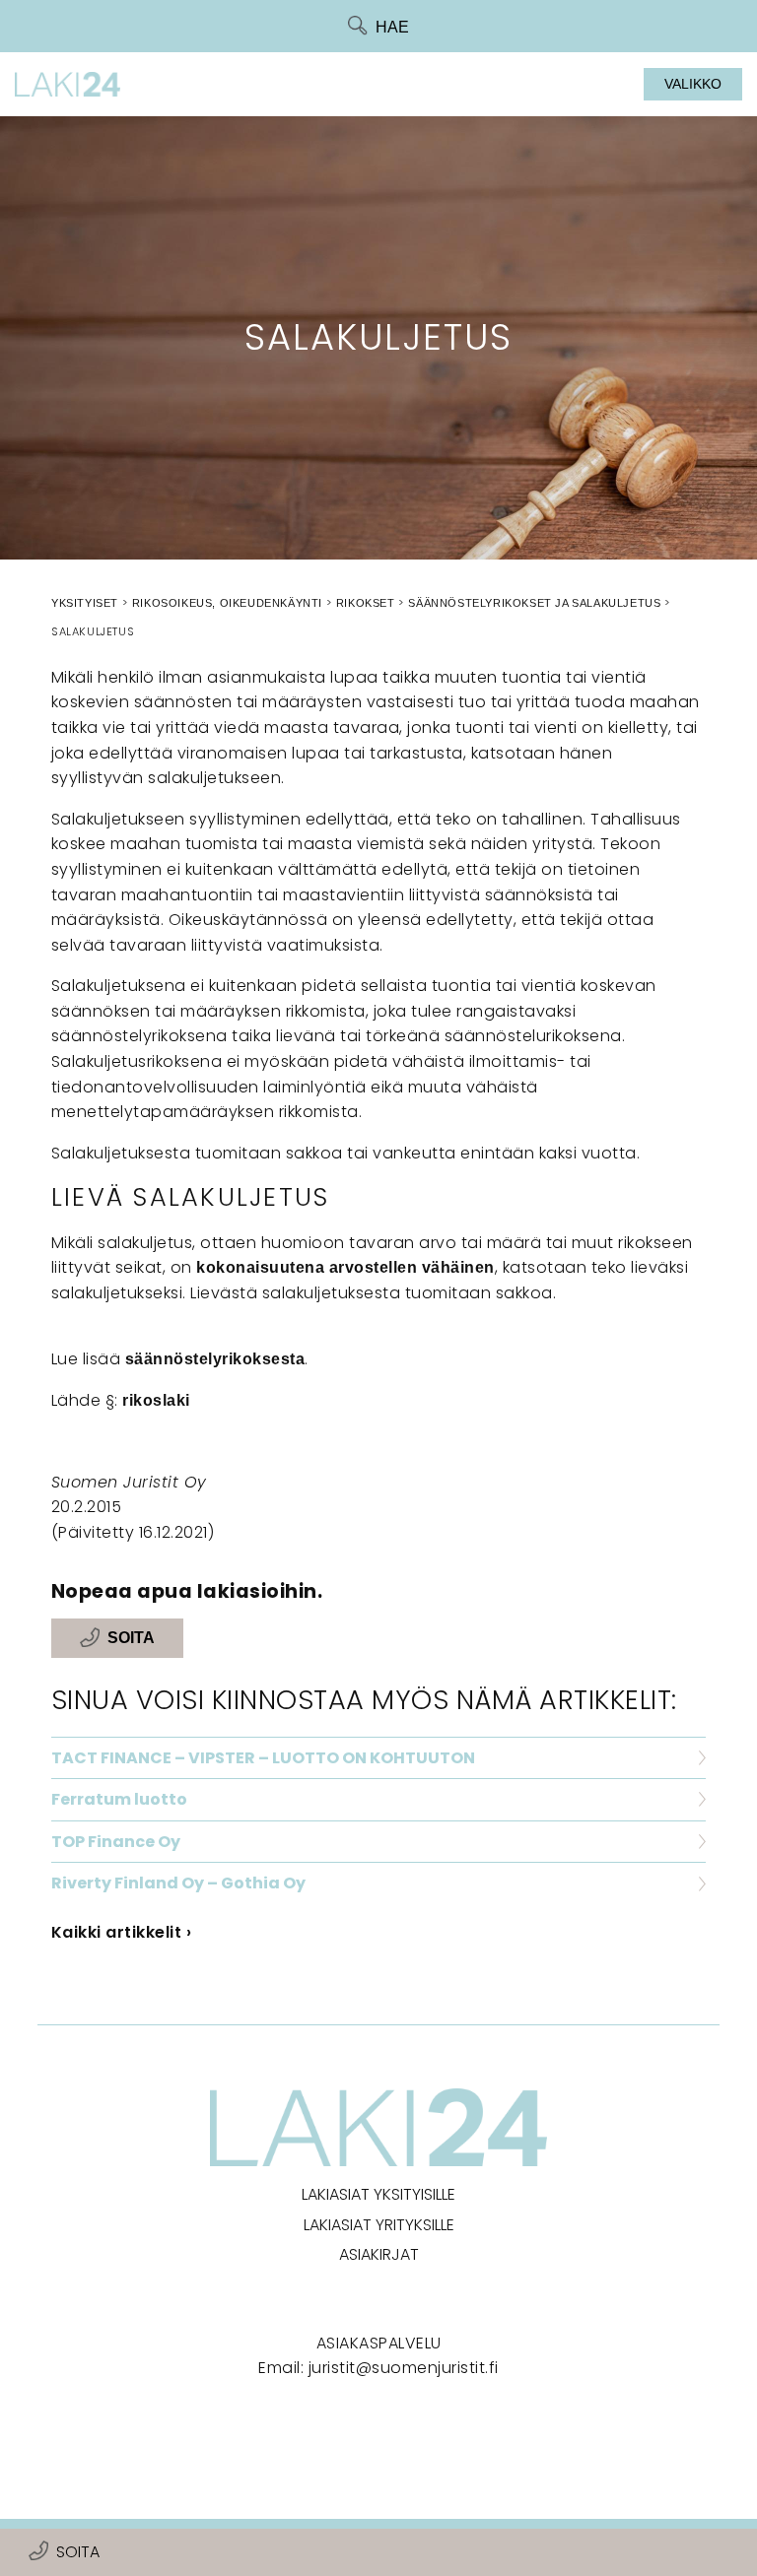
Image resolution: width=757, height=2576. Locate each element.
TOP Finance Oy (116, 1842)
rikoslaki (156, 1400)
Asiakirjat (379, 2254)
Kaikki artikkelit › (122, 1932)
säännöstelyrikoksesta (215, 1359)
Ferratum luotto (119, 1799)
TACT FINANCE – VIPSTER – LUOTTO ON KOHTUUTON (263, 1758)
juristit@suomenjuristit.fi (404, 2368)
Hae (392, 27)
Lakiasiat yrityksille (379, 2225)
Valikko (693, 84)
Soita (78, 2552)
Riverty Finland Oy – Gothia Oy (178, 1883)
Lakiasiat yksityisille (378, 2194)
